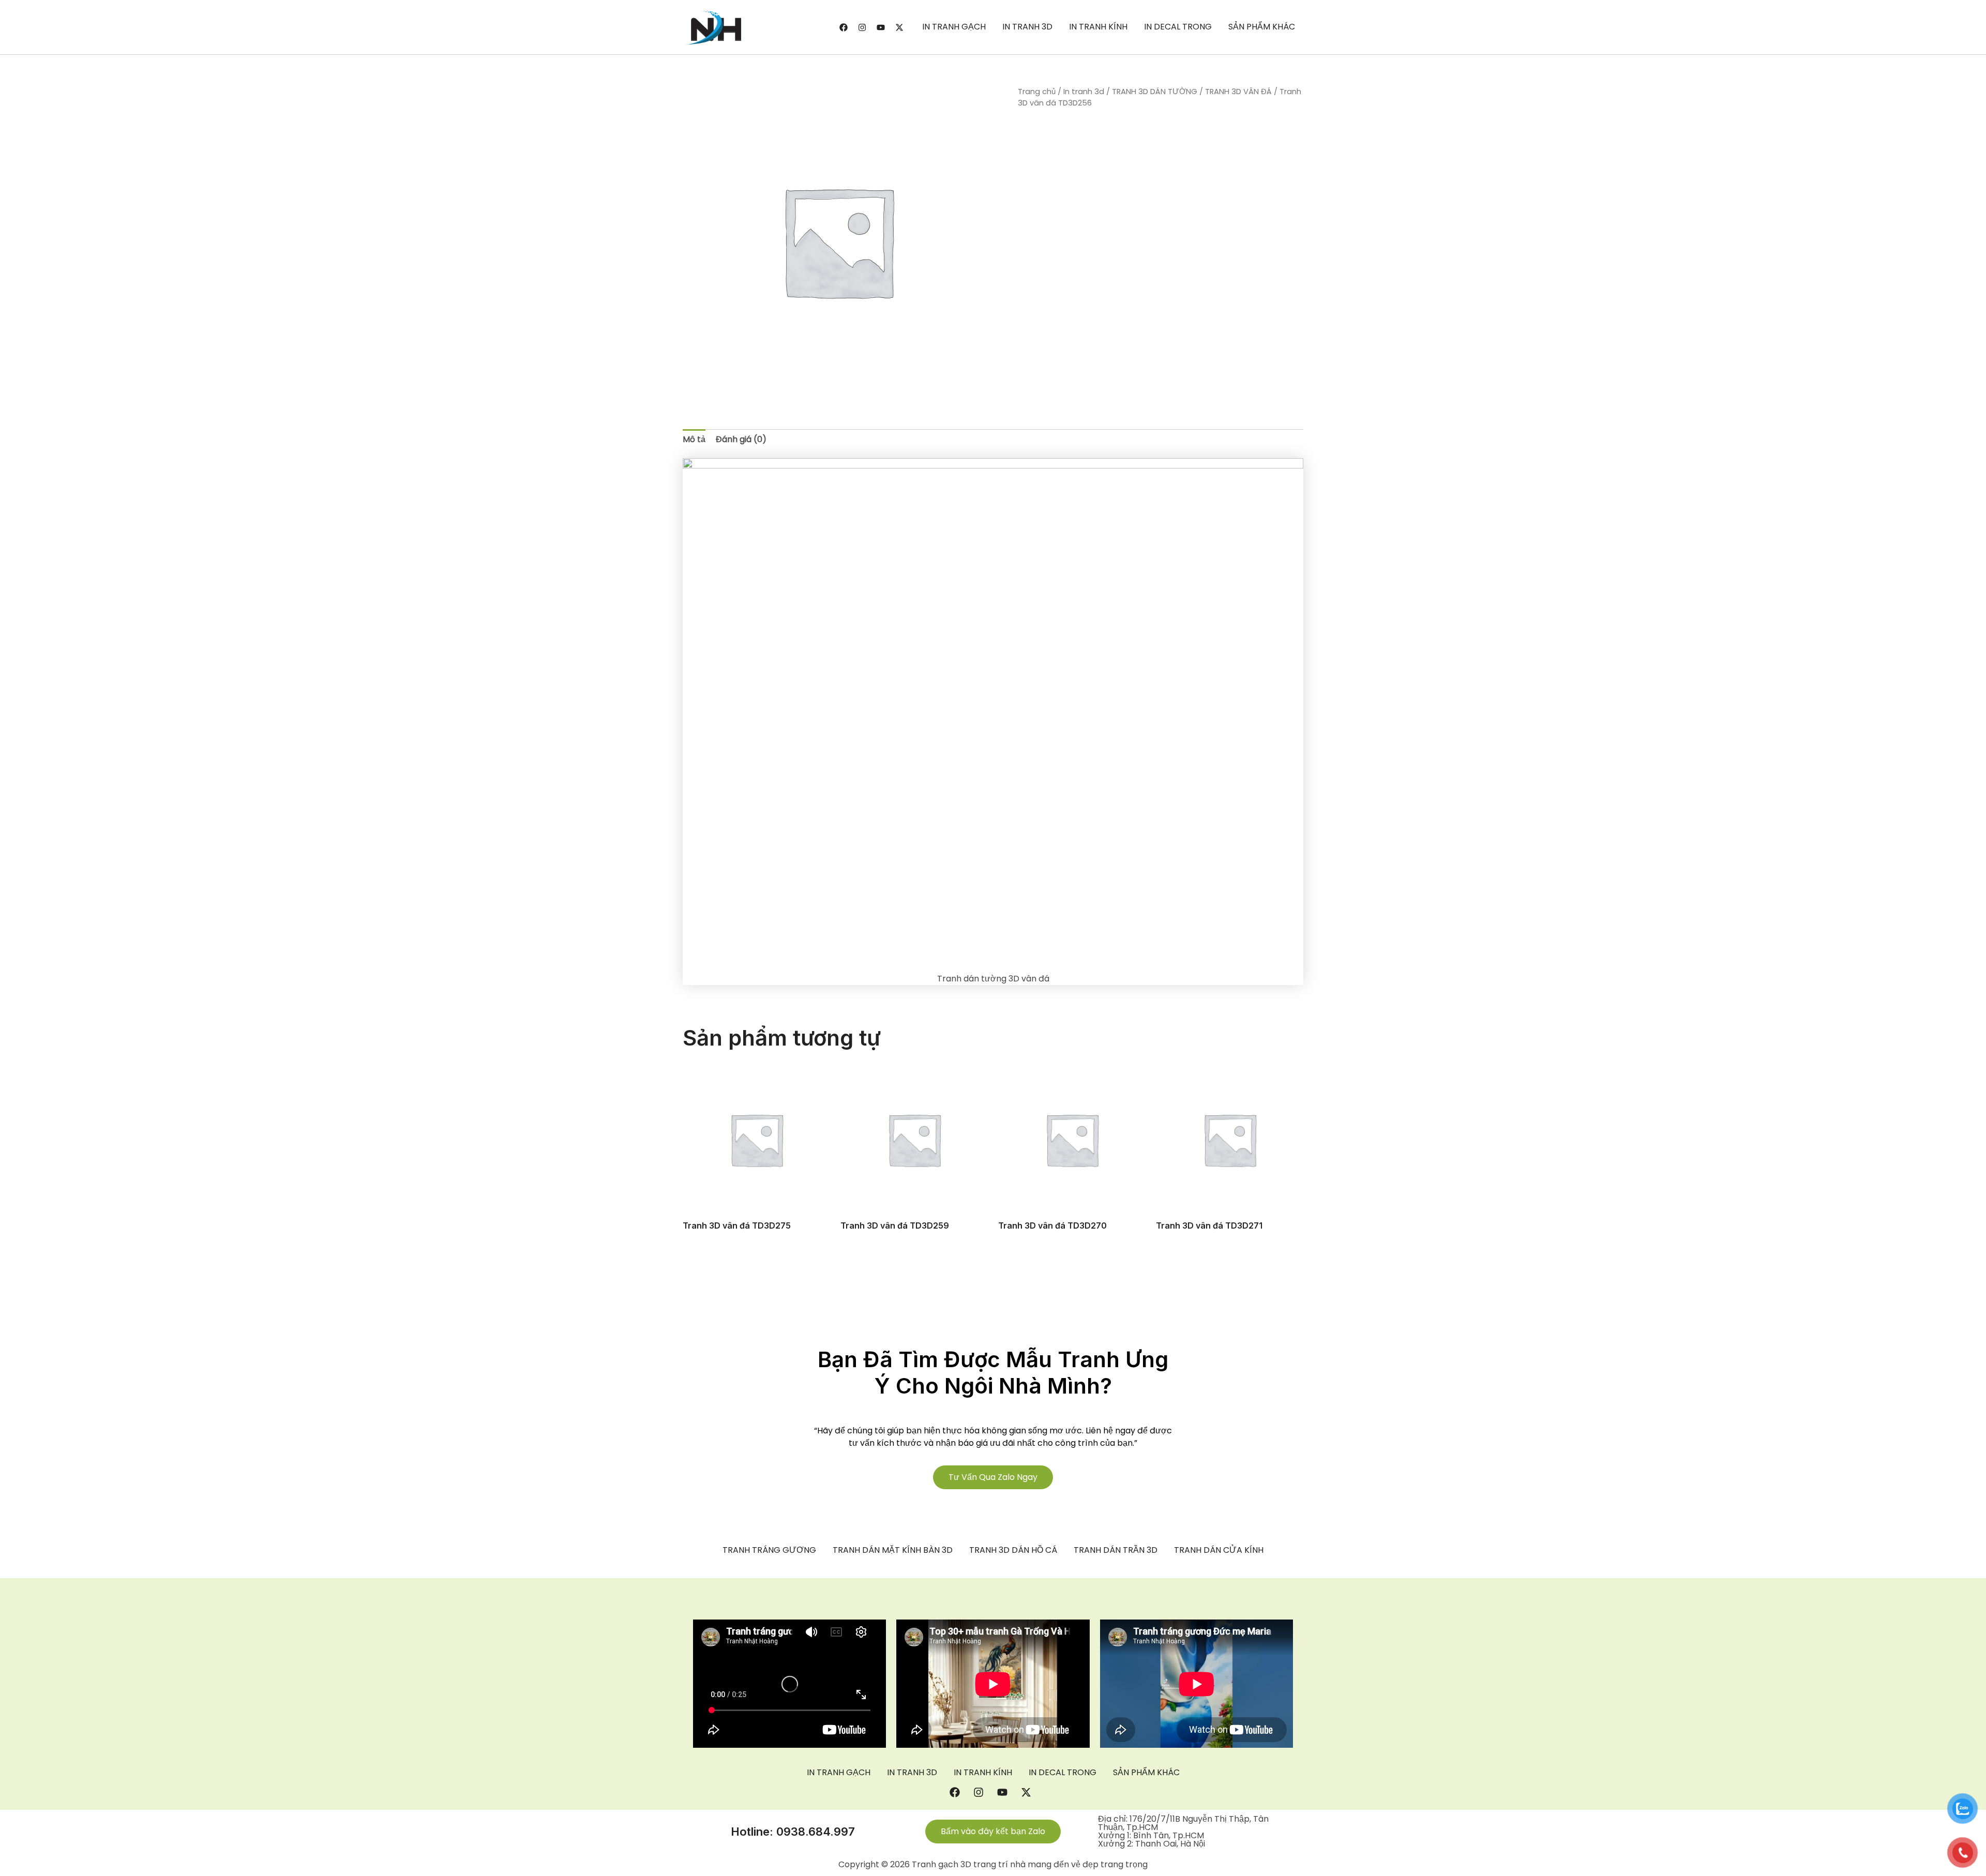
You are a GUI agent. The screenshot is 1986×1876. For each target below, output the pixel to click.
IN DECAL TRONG (1178, 27)
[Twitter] (899, 27)
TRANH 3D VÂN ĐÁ (1238, 92)
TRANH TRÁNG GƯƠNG (769, 1550)
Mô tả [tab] (694, 439)
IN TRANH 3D (1027, 27)
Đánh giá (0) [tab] (741, 439)
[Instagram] (862, 27)
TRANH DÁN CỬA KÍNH (1219, 1550)
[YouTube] (881, 27)
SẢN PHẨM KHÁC (1262, 27)
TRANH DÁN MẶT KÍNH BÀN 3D (893, 1550)
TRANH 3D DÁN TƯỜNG (1155, 92)
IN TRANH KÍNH (1098, 27)
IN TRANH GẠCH (954, 27)
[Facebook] (844, 27)
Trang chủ (1037, 92)
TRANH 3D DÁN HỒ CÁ (1013, 1550)
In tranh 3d (1084, 92)
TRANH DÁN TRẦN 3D (1116, 1550)
